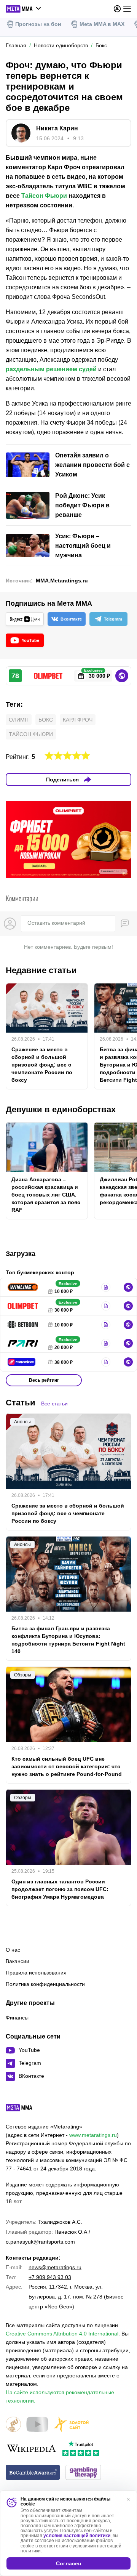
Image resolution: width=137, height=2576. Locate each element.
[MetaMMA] (26, 2109)
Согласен (68, 2563)
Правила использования (36, 1973)
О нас (13, 1950)
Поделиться (62, 780)
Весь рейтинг (44, 1380)
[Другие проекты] (24, 9)
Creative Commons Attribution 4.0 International (62, 2334)
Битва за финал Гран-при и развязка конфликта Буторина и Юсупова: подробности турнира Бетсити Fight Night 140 (68, 1640)
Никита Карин (57, 128)
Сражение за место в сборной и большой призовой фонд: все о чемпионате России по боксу (42, 1065)
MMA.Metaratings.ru (62, 581)
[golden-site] (71, 2425)
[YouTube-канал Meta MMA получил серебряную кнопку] (37, 2425)
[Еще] (127, 9)
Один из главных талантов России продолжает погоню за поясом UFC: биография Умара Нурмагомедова (60, 1889)
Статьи (21, 1403)
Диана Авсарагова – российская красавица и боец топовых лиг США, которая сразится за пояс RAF (46, 1195)
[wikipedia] (31, 2449)
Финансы (17, 2018)
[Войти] (117, 9)
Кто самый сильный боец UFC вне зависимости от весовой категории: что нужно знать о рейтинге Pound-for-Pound (67, 1766)
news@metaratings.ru (55, 2267)
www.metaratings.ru (93, 2135)
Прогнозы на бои (38, 24)
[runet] (13, 2425)
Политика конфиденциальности (45, 1984)
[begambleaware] (33, 2473)
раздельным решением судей (51, 369)
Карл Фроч (78, 720)
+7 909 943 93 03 (50, 2277)
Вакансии (18, 1961)
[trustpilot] (81, 2449)
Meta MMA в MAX (102, 24)
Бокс (46, 720)
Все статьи (54, 1403)
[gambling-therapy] (83, 2473)
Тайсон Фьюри (44, 196)
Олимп (19, 720)
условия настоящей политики (77, 2536)
